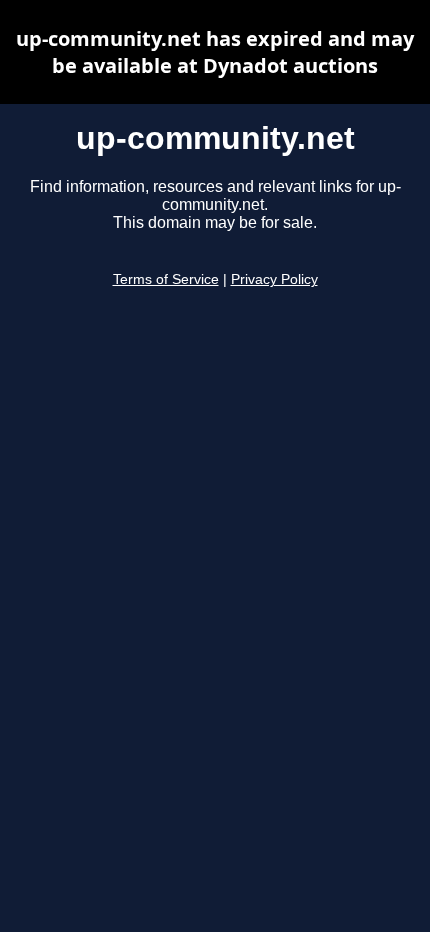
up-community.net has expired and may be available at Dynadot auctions (215, 52)
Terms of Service (166, 279)
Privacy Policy (274, 279)
